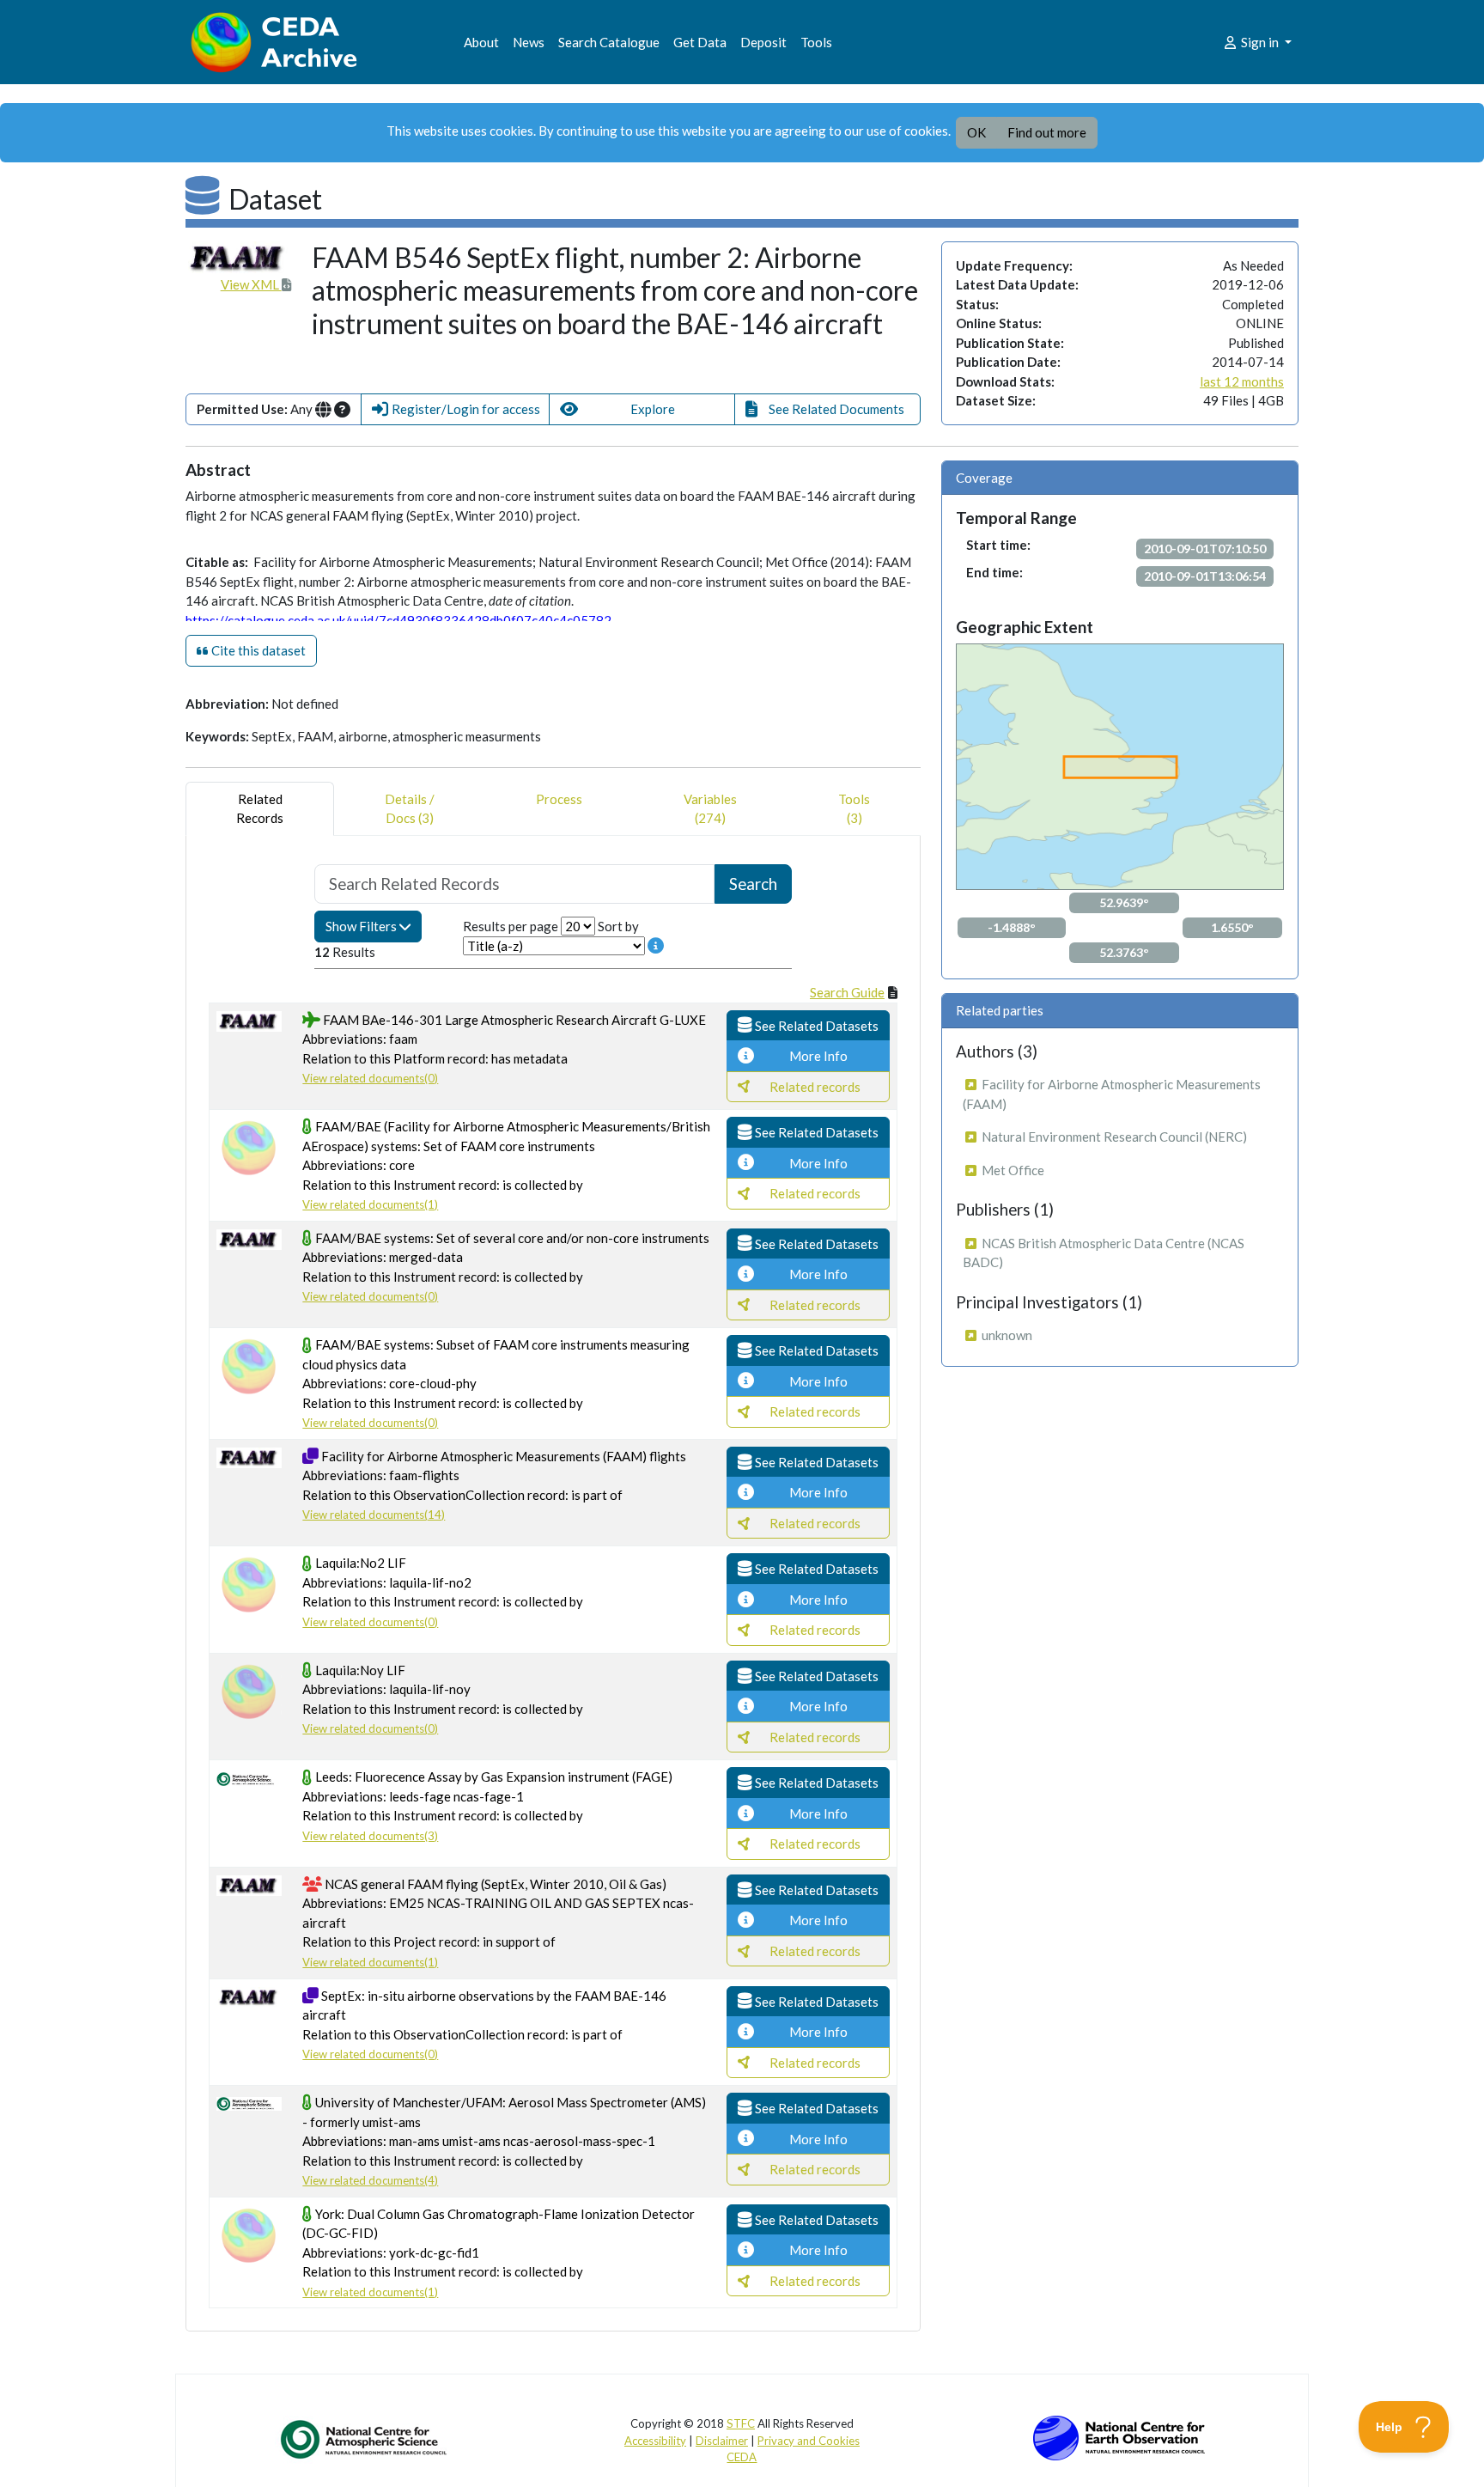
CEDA (742, 2457)
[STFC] (1119, 2436)
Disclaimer (722, 2441)
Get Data (700, 42)
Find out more (1047, 132)
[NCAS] (365, 2439)
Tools (816, 42)
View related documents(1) (370, 1204)
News (529, 42)
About (481, 42)
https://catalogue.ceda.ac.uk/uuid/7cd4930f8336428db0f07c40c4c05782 (398, 620)
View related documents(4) (370, 2180)
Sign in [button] (1260, 42)
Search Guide (847, 992)
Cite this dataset (257, 650)
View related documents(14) (374, 1515)
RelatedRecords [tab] (260, 809)
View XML (251, 284)
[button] (455, 409)
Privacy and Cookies (809, 2441)
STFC (741, 2423)
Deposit (763, 42)
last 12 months (1242, 381)
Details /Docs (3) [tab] (410, 809)
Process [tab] (559, 799)
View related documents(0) (370, 1078)
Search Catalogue (609, 42)
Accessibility (655, 2441)
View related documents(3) (370, 1836)
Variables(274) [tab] (710, 809)
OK (976, 132)
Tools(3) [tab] (854, 809)
